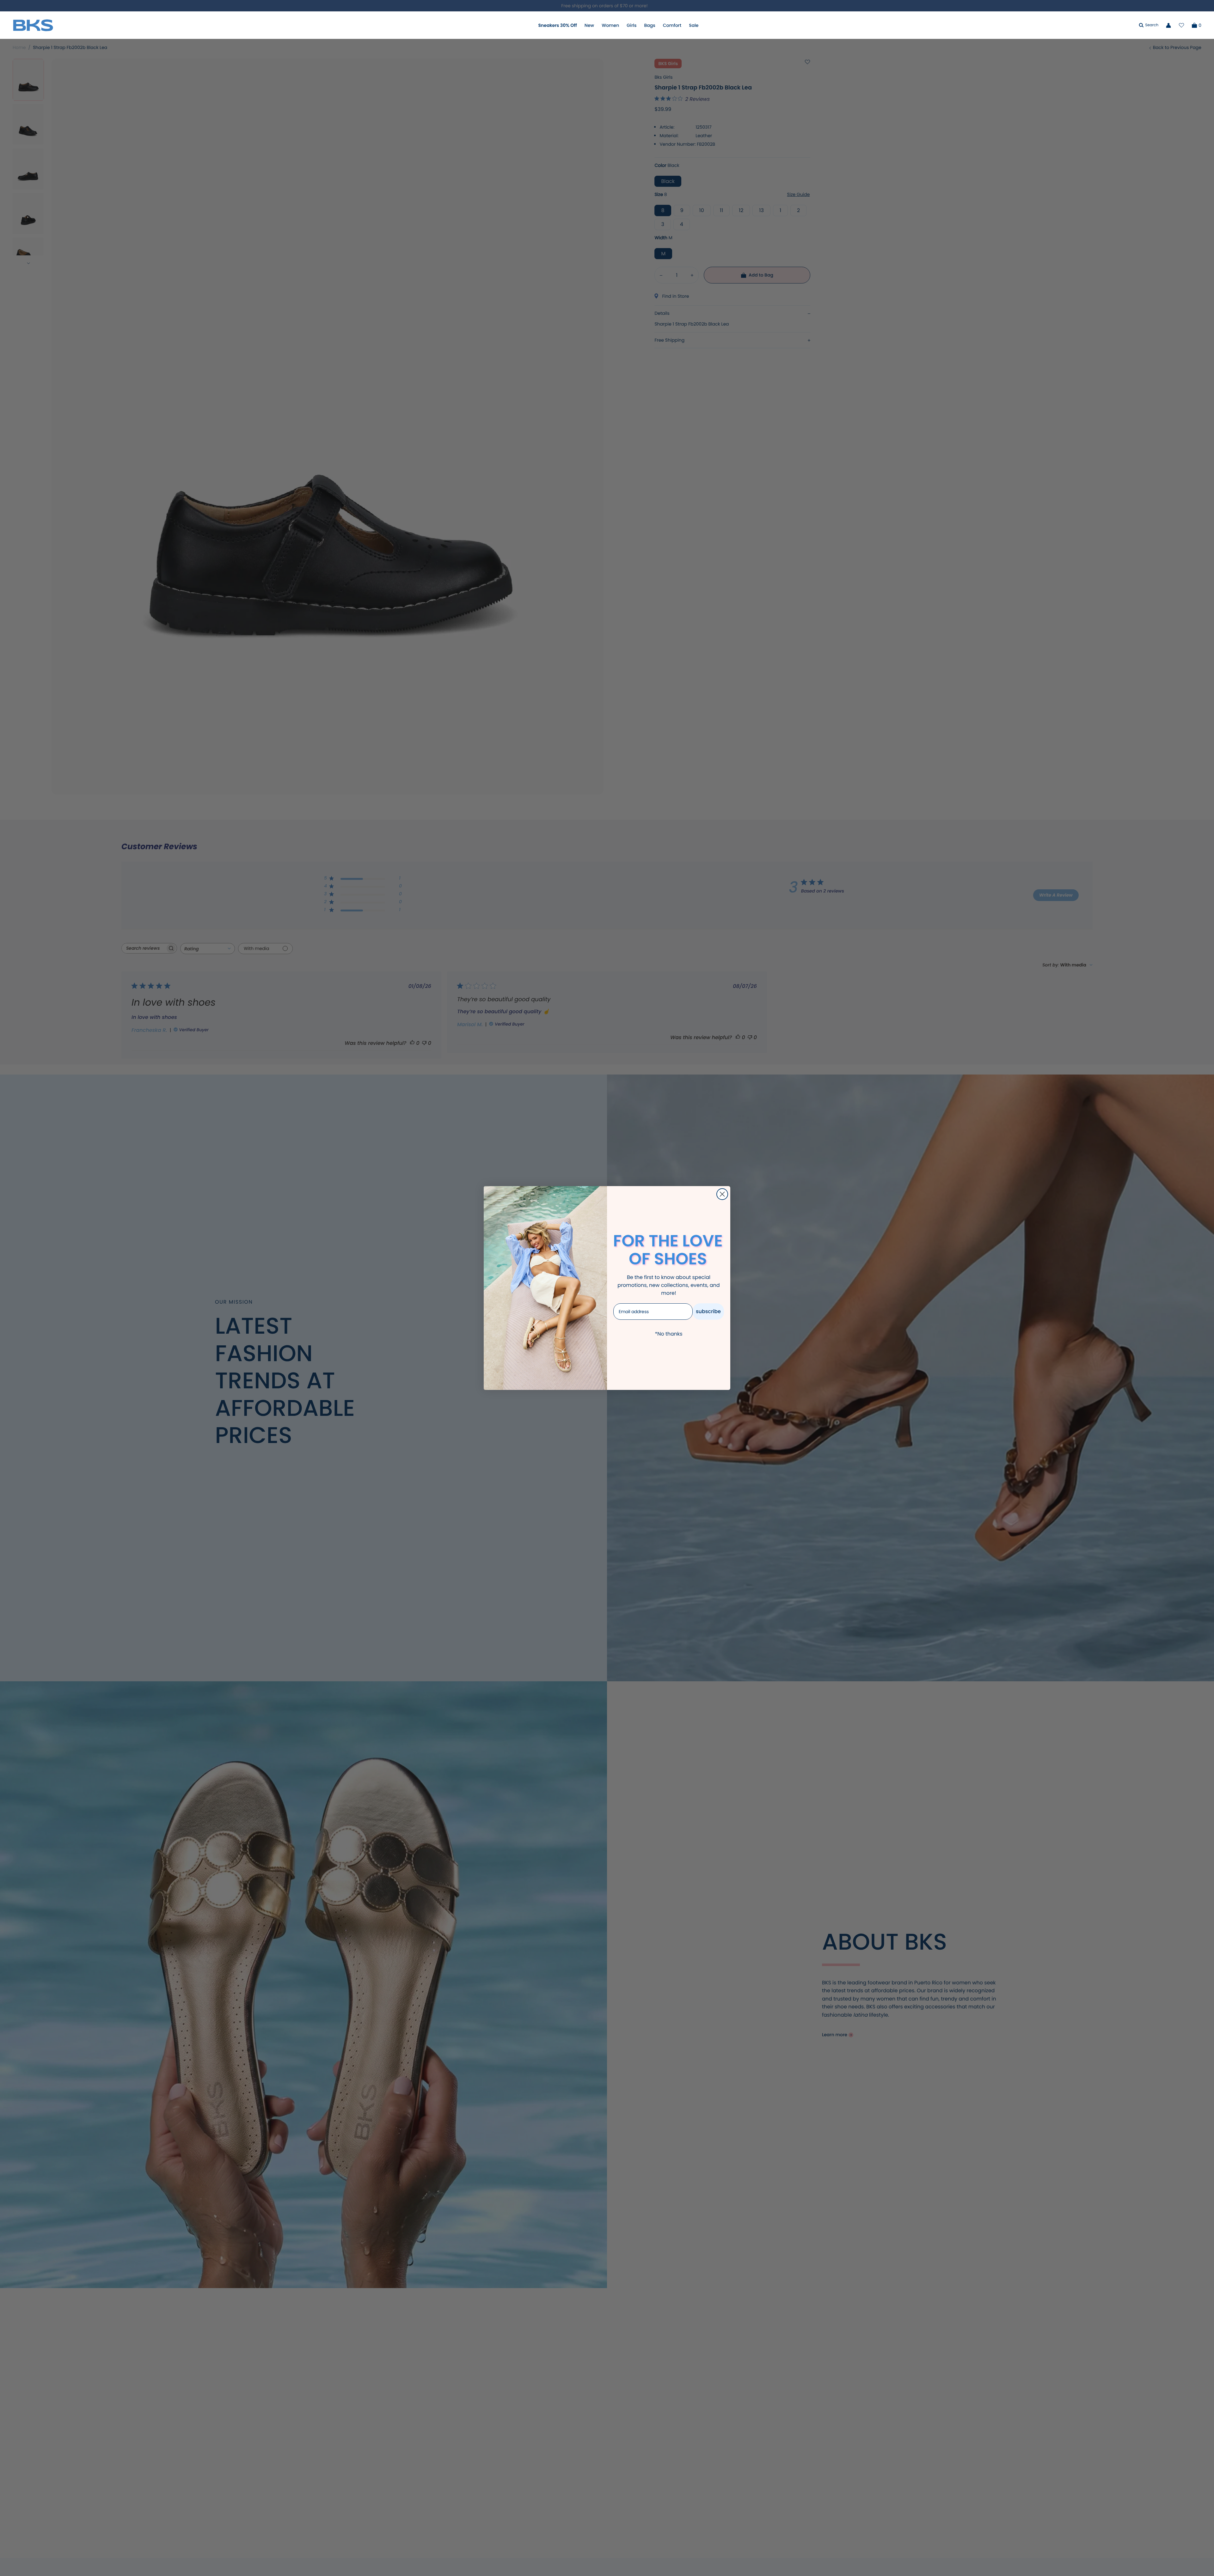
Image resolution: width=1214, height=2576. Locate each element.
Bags (650, 25)
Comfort (672, 25)
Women (610, 25)
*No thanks (668, 1334)
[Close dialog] (722, 1194)
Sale (694, 25)
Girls (632, 25)
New (589, 25)
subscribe (708, 1311)
